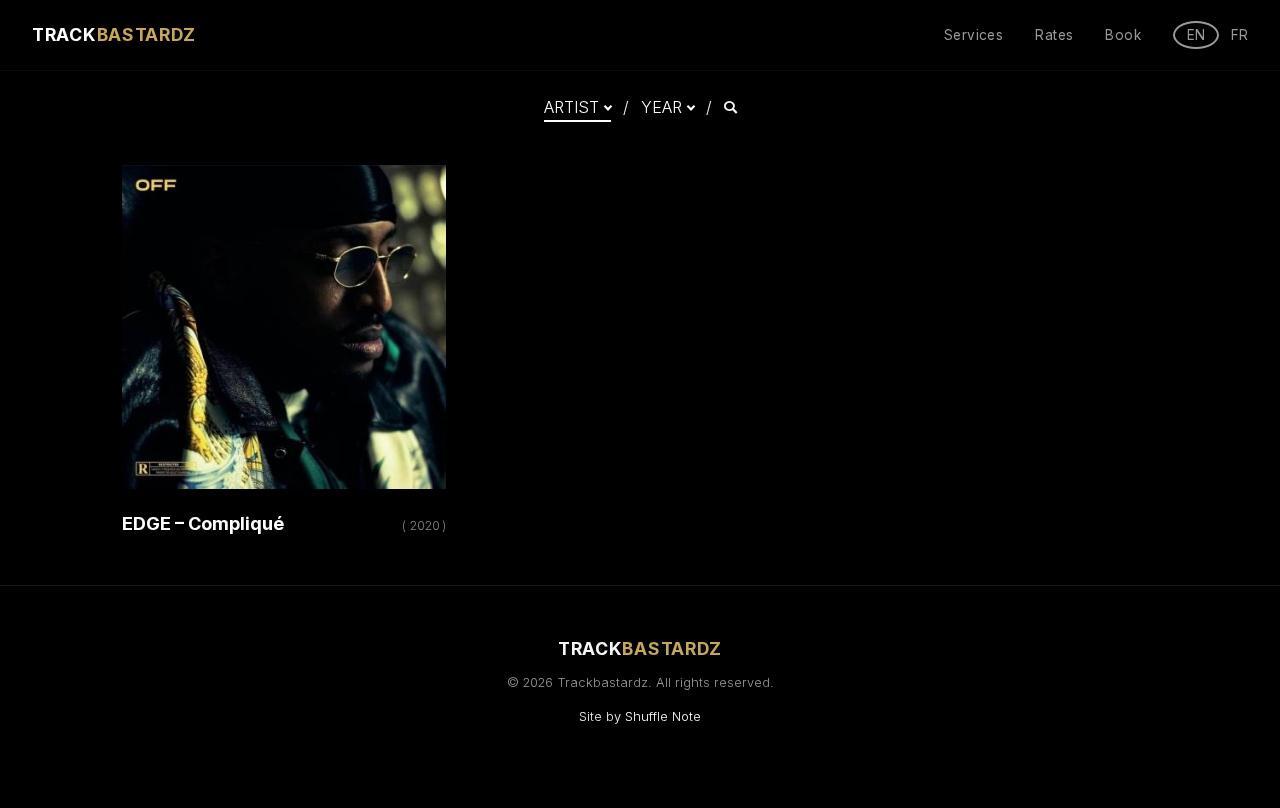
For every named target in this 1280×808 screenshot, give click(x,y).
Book (1123, 35)
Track (114, 34)
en (1196, 35)
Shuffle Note (663, 716)
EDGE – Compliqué (203, 523)
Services (973, 35)
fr (1239, 35)
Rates (1054, 35)
